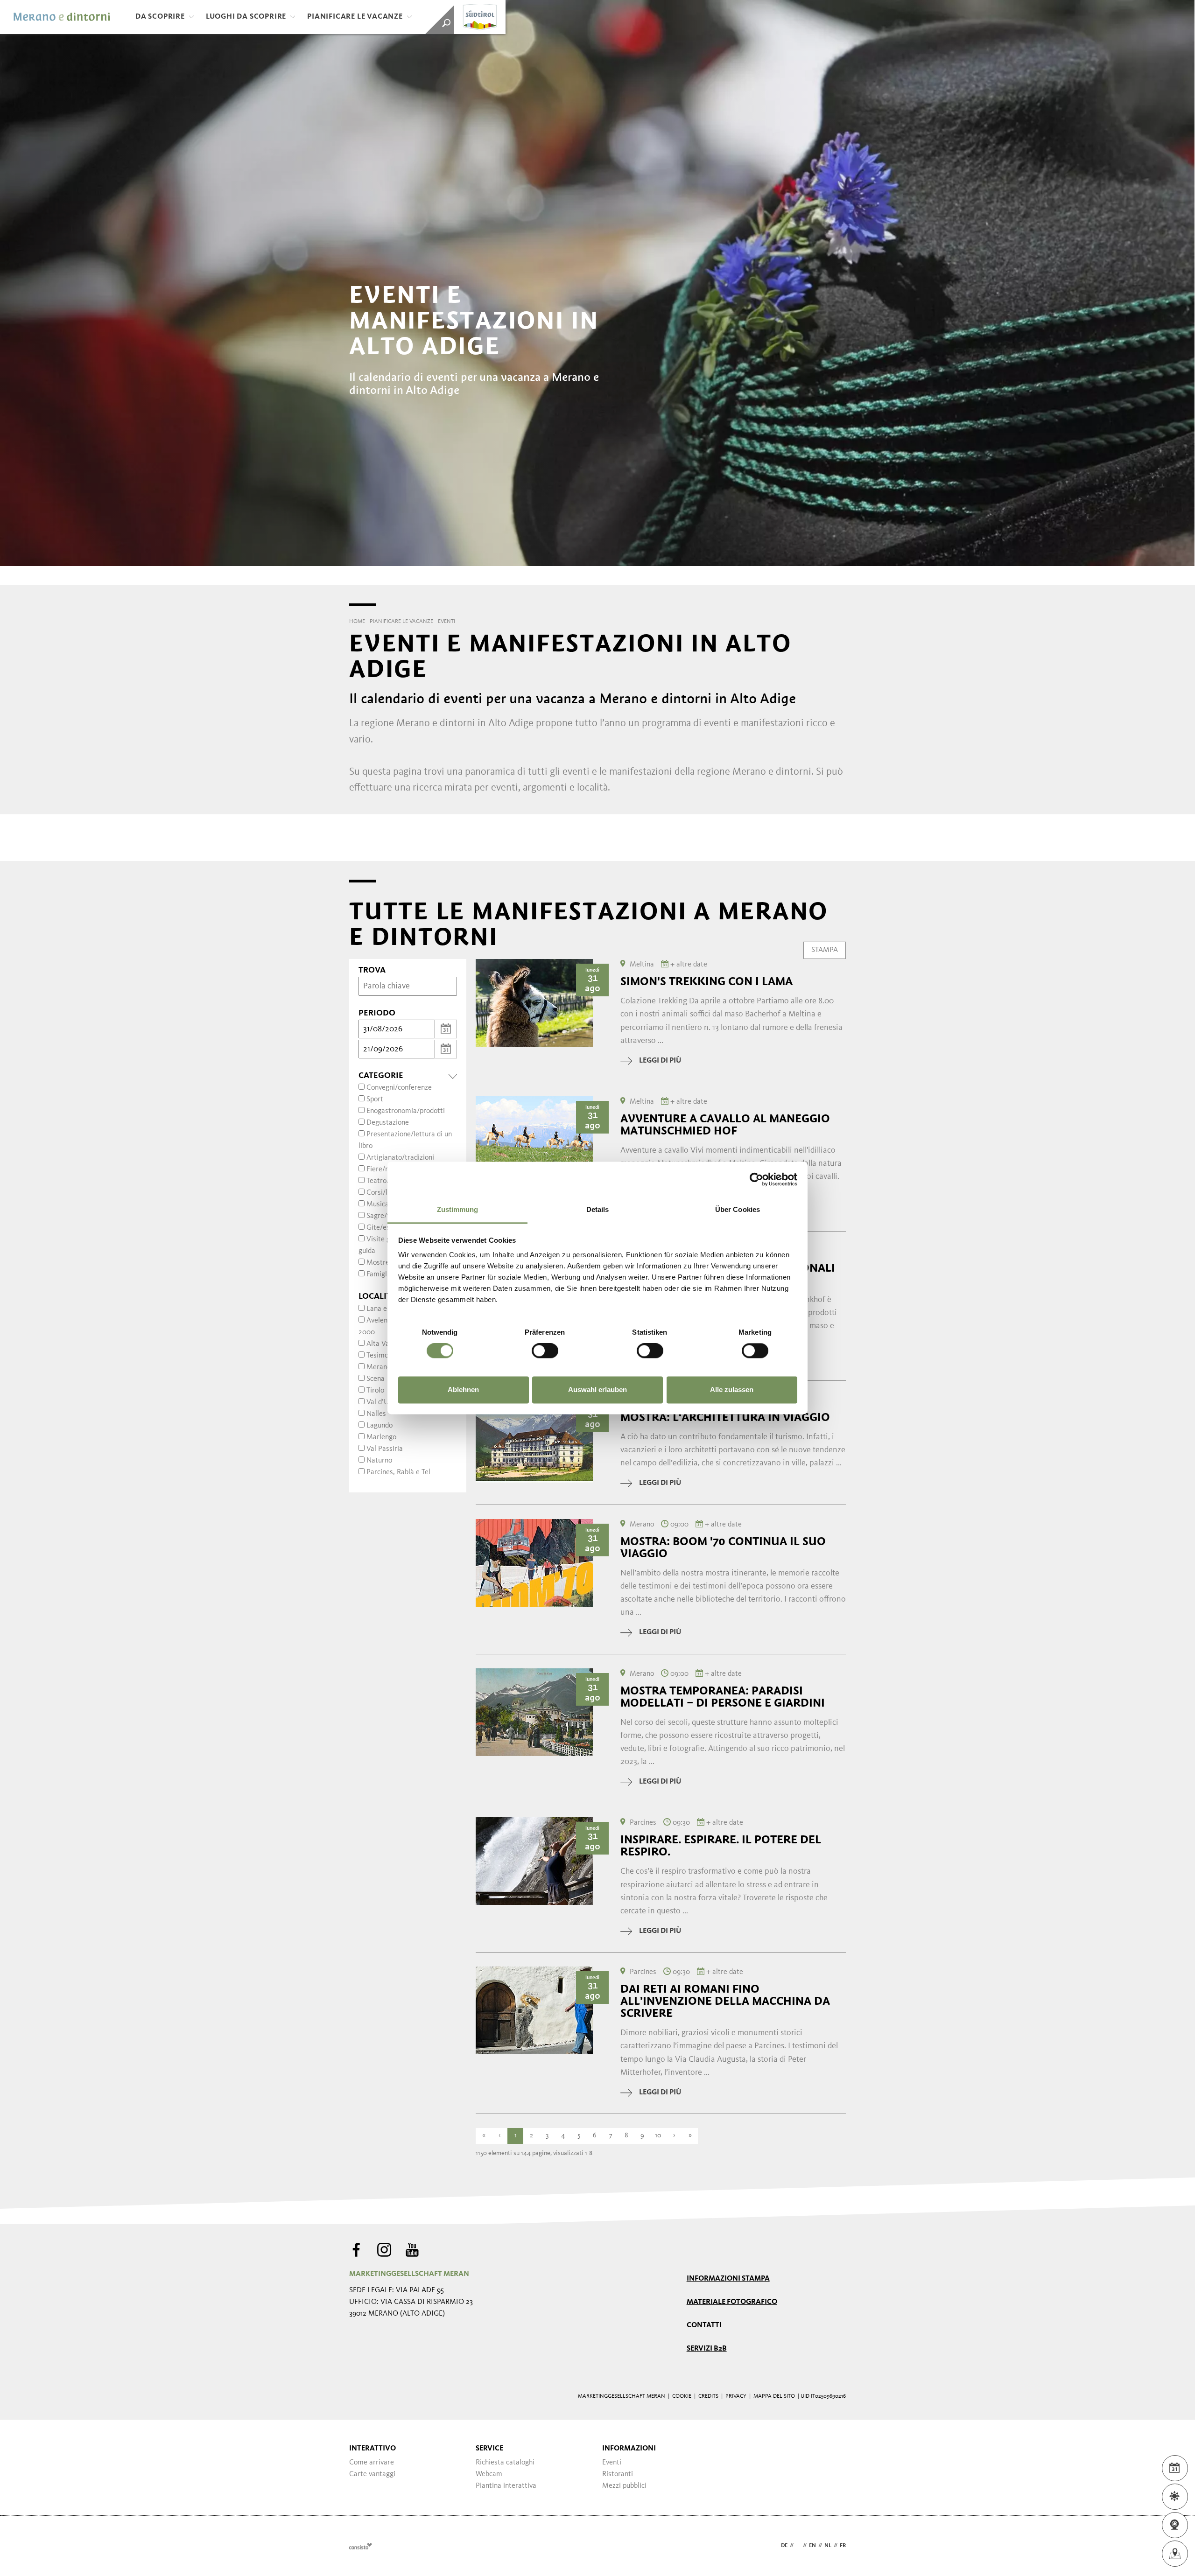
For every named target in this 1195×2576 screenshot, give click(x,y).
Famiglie (380, 1274)
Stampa (825, 950)
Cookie (682, 2396)
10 (658, 2136)
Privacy (736, 2396)
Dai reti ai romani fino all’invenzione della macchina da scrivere (725, 2001)
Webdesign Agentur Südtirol (361, 2546)
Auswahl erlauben (597, 1389)
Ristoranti (618, 2474)
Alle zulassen (732, 1389)
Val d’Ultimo (386, 1402)
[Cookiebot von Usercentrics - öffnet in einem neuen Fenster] (756, 1179)
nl (828, 2546)
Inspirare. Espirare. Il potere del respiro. (721, 1846)
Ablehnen (463, 1389)
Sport (375, 1099)
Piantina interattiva (506, 2486)
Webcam (489, 2474)
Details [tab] (598, 1209)
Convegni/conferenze (399, 1088)
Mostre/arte (386, 1263)
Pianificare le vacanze (355, 17)
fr (843, 2546)
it (798, 2546)
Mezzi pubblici (624, 2486)
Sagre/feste (385, 1216)
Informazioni (629, 2449)
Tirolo (375, 1391)
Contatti (704, 2325)
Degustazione (388, 1123)
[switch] (545, 1351)
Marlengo (381, 1437)
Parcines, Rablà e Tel (398, 1472)
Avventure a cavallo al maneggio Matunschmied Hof (725, 1125)
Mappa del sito (774, 2396)
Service (489, 2449)
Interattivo (373, 2449)
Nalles (376, 1414)
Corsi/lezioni (386, 1193)
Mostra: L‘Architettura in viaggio (725, 1417)
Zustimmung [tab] (458, 1209)
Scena (376, 1379)
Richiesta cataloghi (505, 2463)
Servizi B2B (707, 2349)
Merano (379, 1367)
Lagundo (380, 1426)
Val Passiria (385, 1449)
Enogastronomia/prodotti (406, 1111)
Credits (708, 2396)
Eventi (612, 2463)
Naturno (379, 1461)
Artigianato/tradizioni (400, 1158)
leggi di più (660, 1061)
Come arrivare (372, 2463)
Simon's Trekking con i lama (706, 981)
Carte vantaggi (372, 2474)
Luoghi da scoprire (246, 17)
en (812, 2546)
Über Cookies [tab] (738, 1209)
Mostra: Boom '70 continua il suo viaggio (723, 1547)
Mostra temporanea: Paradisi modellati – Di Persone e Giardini (723, 1697)
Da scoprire (160, 17)
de (784, 2546)
